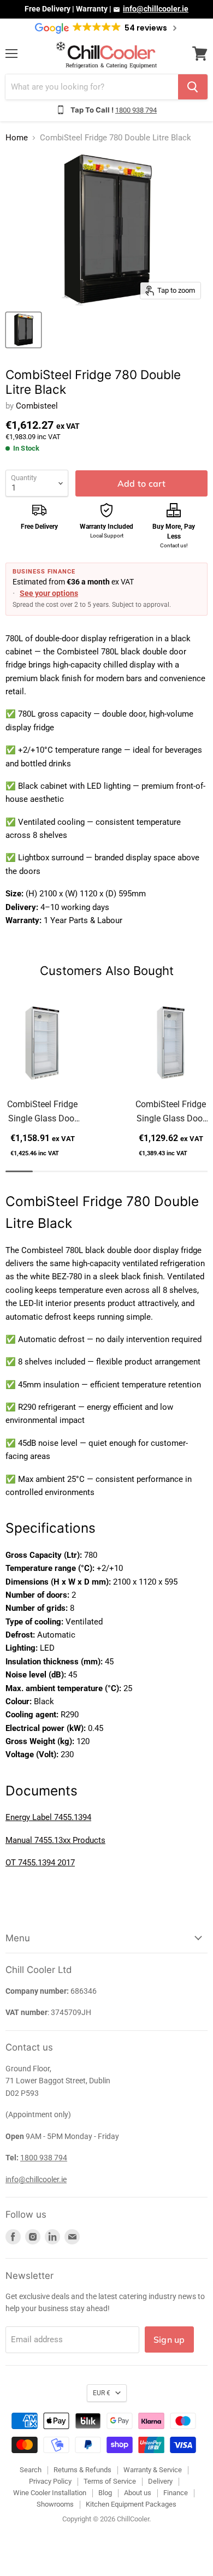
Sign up (169, 2339)
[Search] (193, 87)
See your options (49, 593)
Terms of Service (110, 2481)
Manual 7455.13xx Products (55, 1840)
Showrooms (55, 2504)
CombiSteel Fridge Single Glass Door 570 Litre (42, 1112)
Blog (105, 2493)
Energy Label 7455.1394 (48, 1817)
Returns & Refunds (82, 2470)
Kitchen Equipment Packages (131, 2504)
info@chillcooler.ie (156, 9)
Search (31, 2470)
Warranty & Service (153, 2470)
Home (17, 138)
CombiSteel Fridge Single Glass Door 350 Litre (171, 1112)
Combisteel (37, 406)
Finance (176, 2493)
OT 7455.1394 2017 (40, 1863)
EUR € (102, 2393)
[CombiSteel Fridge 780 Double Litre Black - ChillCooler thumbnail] (23, 330)
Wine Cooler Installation (50, 2493)
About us (138, 2493)
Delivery (160, 2481)
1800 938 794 (136, 110)
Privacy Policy (50, 2481)
